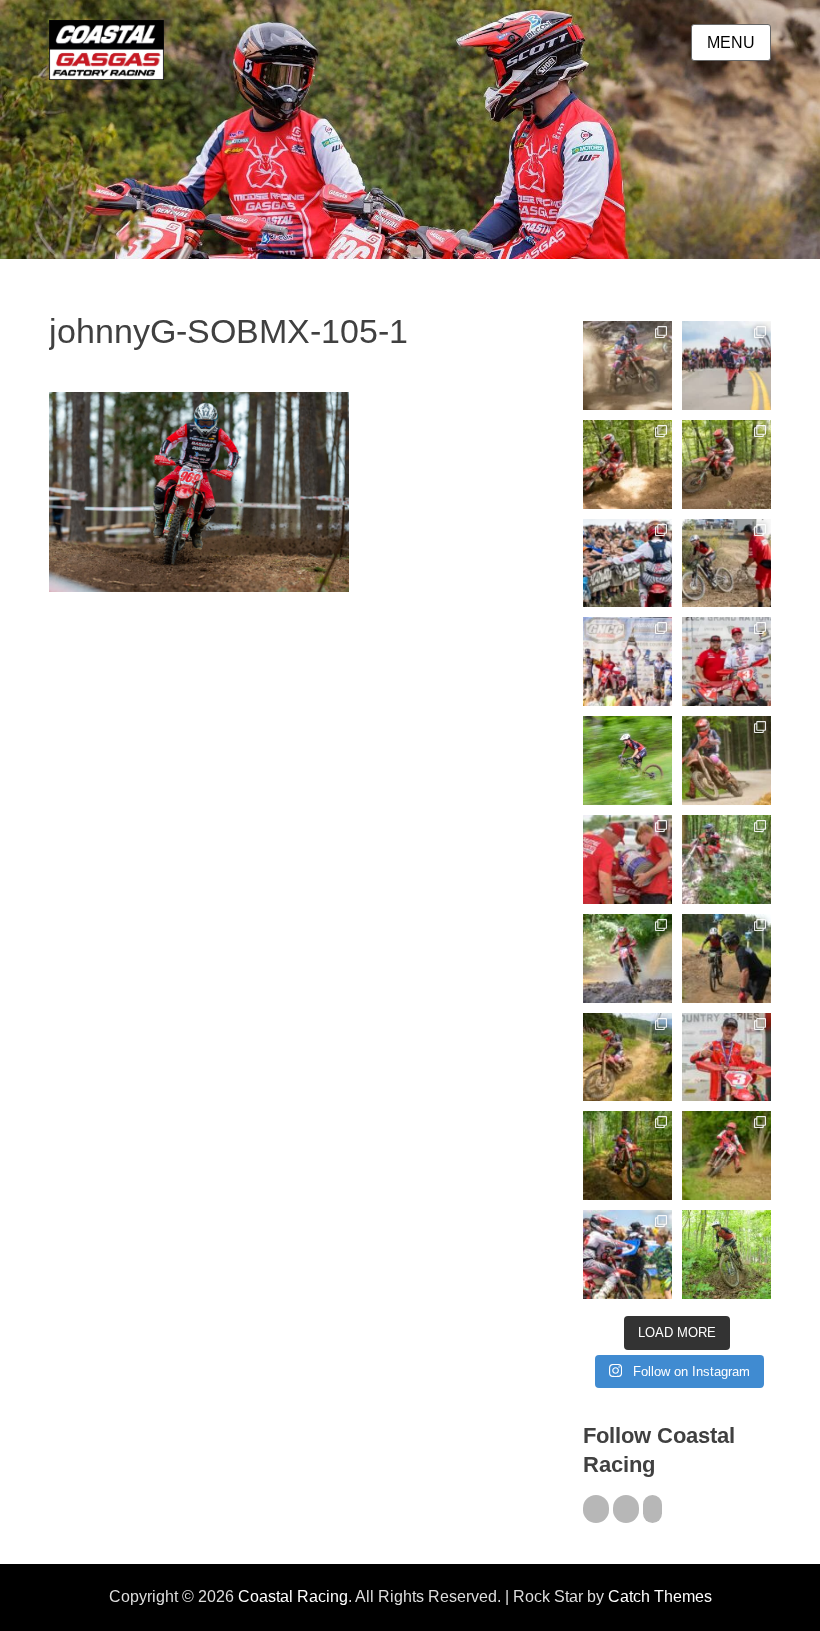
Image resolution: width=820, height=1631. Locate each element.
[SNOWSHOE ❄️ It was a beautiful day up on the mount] (627, 1057)
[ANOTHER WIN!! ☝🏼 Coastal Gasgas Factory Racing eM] (726, 1254)
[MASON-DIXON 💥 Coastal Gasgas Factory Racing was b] (726, 1155)
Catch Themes (660, 1596)
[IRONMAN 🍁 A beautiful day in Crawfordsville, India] (627, 365)
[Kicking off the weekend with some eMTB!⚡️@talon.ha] (627, 760)
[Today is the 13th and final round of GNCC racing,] (726, 365)
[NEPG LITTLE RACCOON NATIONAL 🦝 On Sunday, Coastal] (627, 958)
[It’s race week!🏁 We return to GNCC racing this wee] (726, 760)
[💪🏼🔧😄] (627, 859)
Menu (731, 42)
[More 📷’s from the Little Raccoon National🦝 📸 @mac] (726, 859)
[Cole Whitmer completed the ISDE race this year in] (627, 464)
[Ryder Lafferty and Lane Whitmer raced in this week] (627, 1155)
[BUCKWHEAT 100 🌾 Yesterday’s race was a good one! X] (726, 661)
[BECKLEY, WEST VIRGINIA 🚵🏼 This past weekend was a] (726, 563)
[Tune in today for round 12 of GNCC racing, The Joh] (627, 563)
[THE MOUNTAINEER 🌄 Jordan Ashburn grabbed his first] (627, 661)
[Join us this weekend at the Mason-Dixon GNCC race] (627, 1254)
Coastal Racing (293, 1596)
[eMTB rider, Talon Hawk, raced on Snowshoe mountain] (726, 958)
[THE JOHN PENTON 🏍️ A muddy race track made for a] (726, 464)
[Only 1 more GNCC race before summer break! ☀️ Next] (726, 1057)
